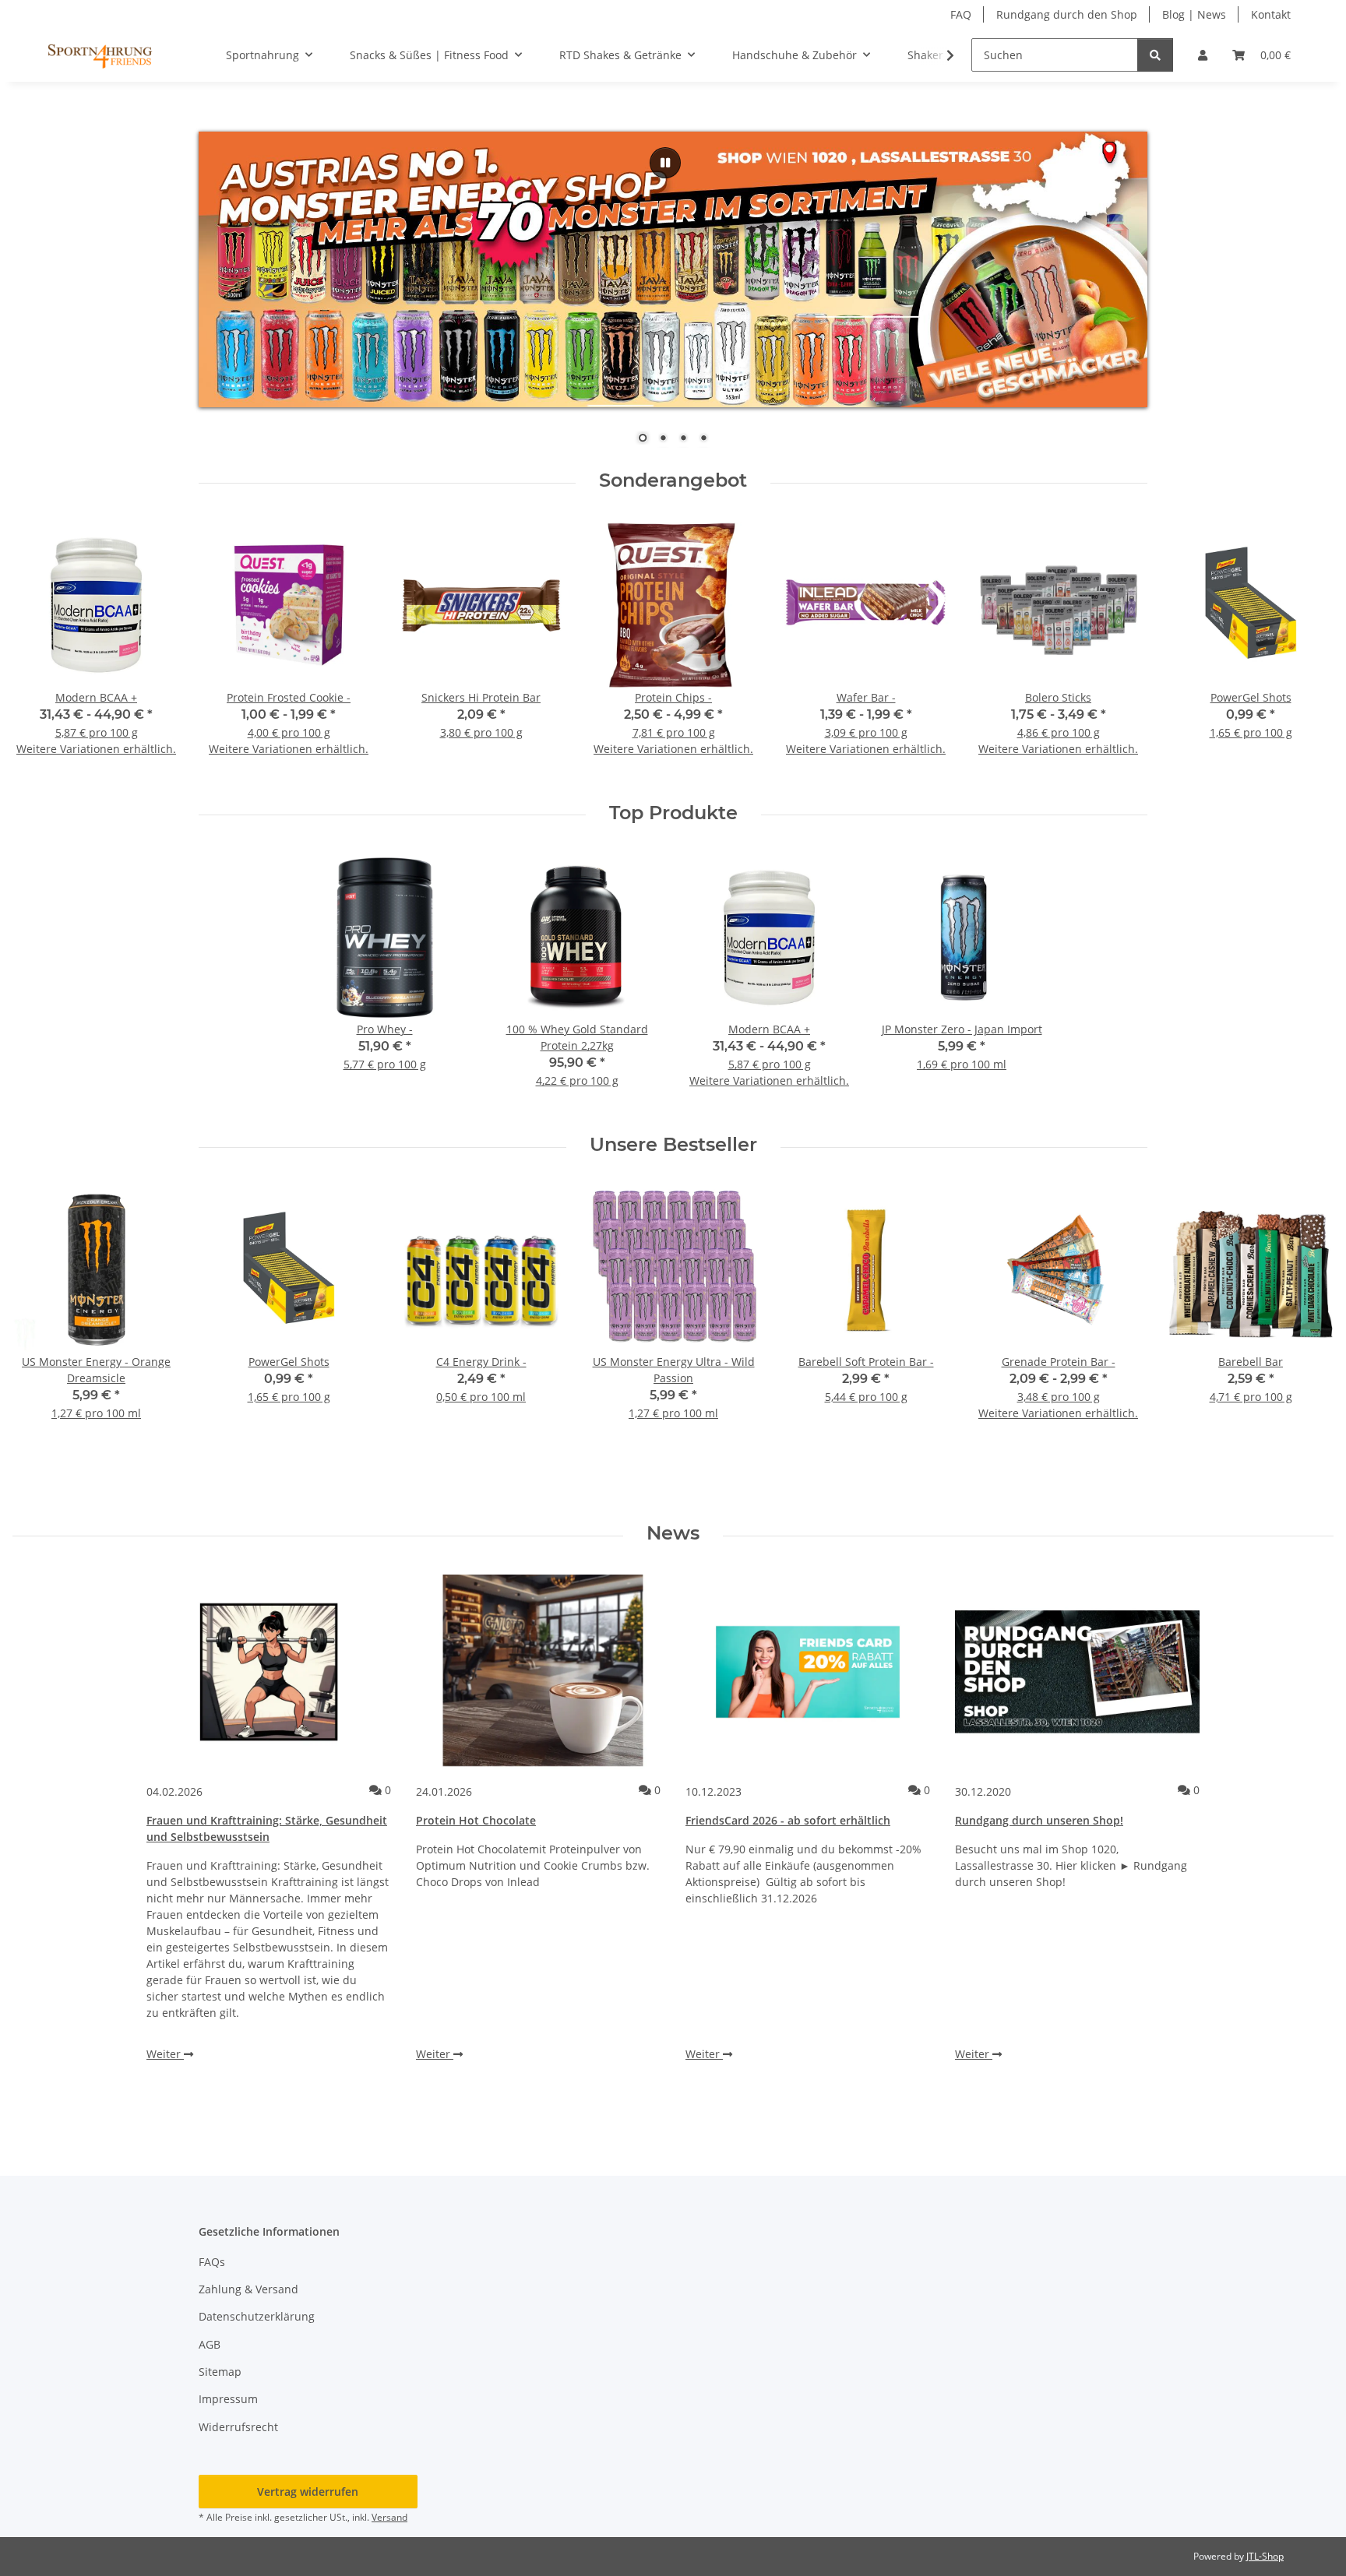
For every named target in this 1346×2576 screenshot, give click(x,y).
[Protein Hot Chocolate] (538, 1672)
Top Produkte (673, 813)
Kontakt (1271, 14)
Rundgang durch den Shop (1067, 14)
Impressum (228, 2399)
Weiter (165, 2054)
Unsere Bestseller (673, 1145)
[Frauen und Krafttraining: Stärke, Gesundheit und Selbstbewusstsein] (269, 1672)
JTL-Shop (1265, 2556)
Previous (39, 649)
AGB (210, 2344)
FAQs (212, 2262)
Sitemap (220, 2372)
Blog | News (1194, 14)
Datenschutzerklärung (257, 2316)
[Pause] (665, 163)
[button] (1203, 55)
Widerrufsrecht (238, 2427)
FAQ (961, 14)
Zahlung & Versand (248, 2289)
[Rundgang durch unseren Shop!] (1077, 1672)
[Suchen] (1155, 55)
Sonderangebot (673, 480)
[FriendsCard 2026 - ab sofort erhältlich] (808, 1672)
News (673, 1533)
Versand (389, 2517)
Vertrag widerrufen (308, 2492)
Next (1308, 649)
